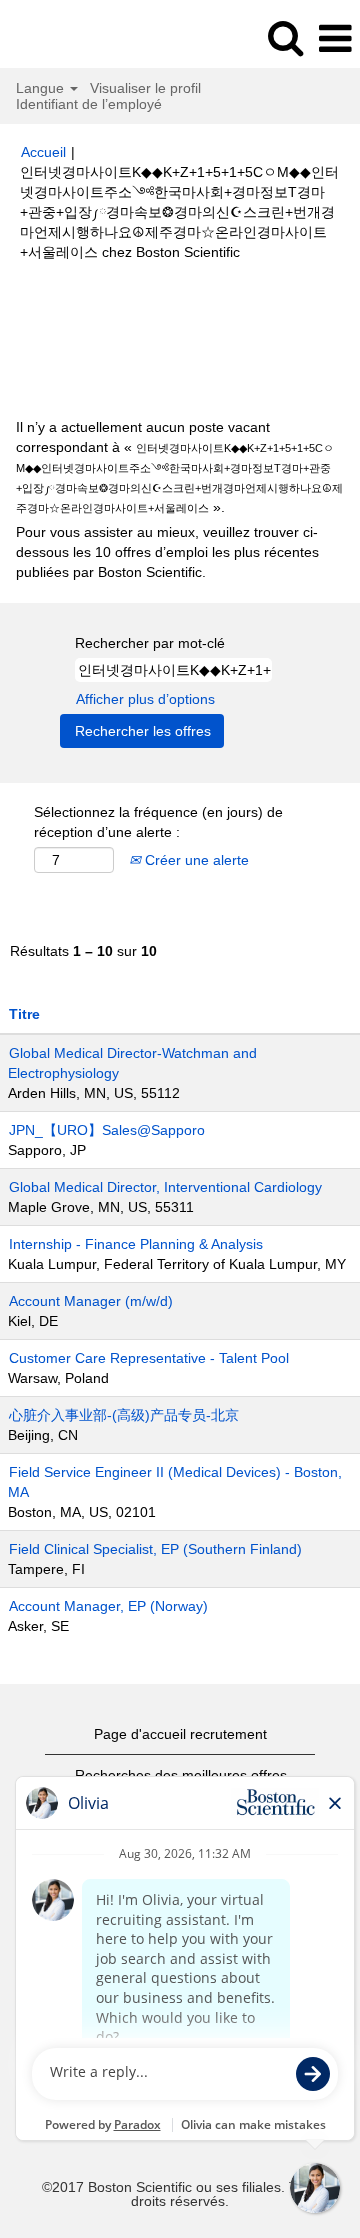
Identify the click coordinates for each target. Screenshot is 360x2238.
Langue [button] (42, 88)
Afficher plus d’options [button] (145, 699)
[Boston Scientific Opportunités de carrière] (71, 38)
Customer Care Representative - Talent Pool (149, 1358)
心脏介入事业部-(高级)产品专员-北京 (124, 1415)
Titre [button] (24, 1014)
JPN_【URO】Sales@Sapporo (107, 1130)
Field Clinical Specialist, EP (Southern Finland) (155, 1549)
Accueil (43, 152)
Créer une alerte (195, 860)
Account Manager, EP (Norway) (108, 1606)
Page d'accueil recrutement (180, 1734)
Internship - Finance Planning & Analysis (136, 1244)
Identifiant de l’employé (89, 104)
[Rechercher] (285, 37)
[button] (335, 38)
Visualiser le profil (145, 88)
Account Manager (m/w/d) (91, 1301)
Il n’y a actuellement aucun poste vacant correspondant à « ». (179, 467)
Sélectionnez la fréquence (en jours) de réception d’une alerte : (158, 822)
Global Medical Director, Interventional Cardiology (165, 1187)
